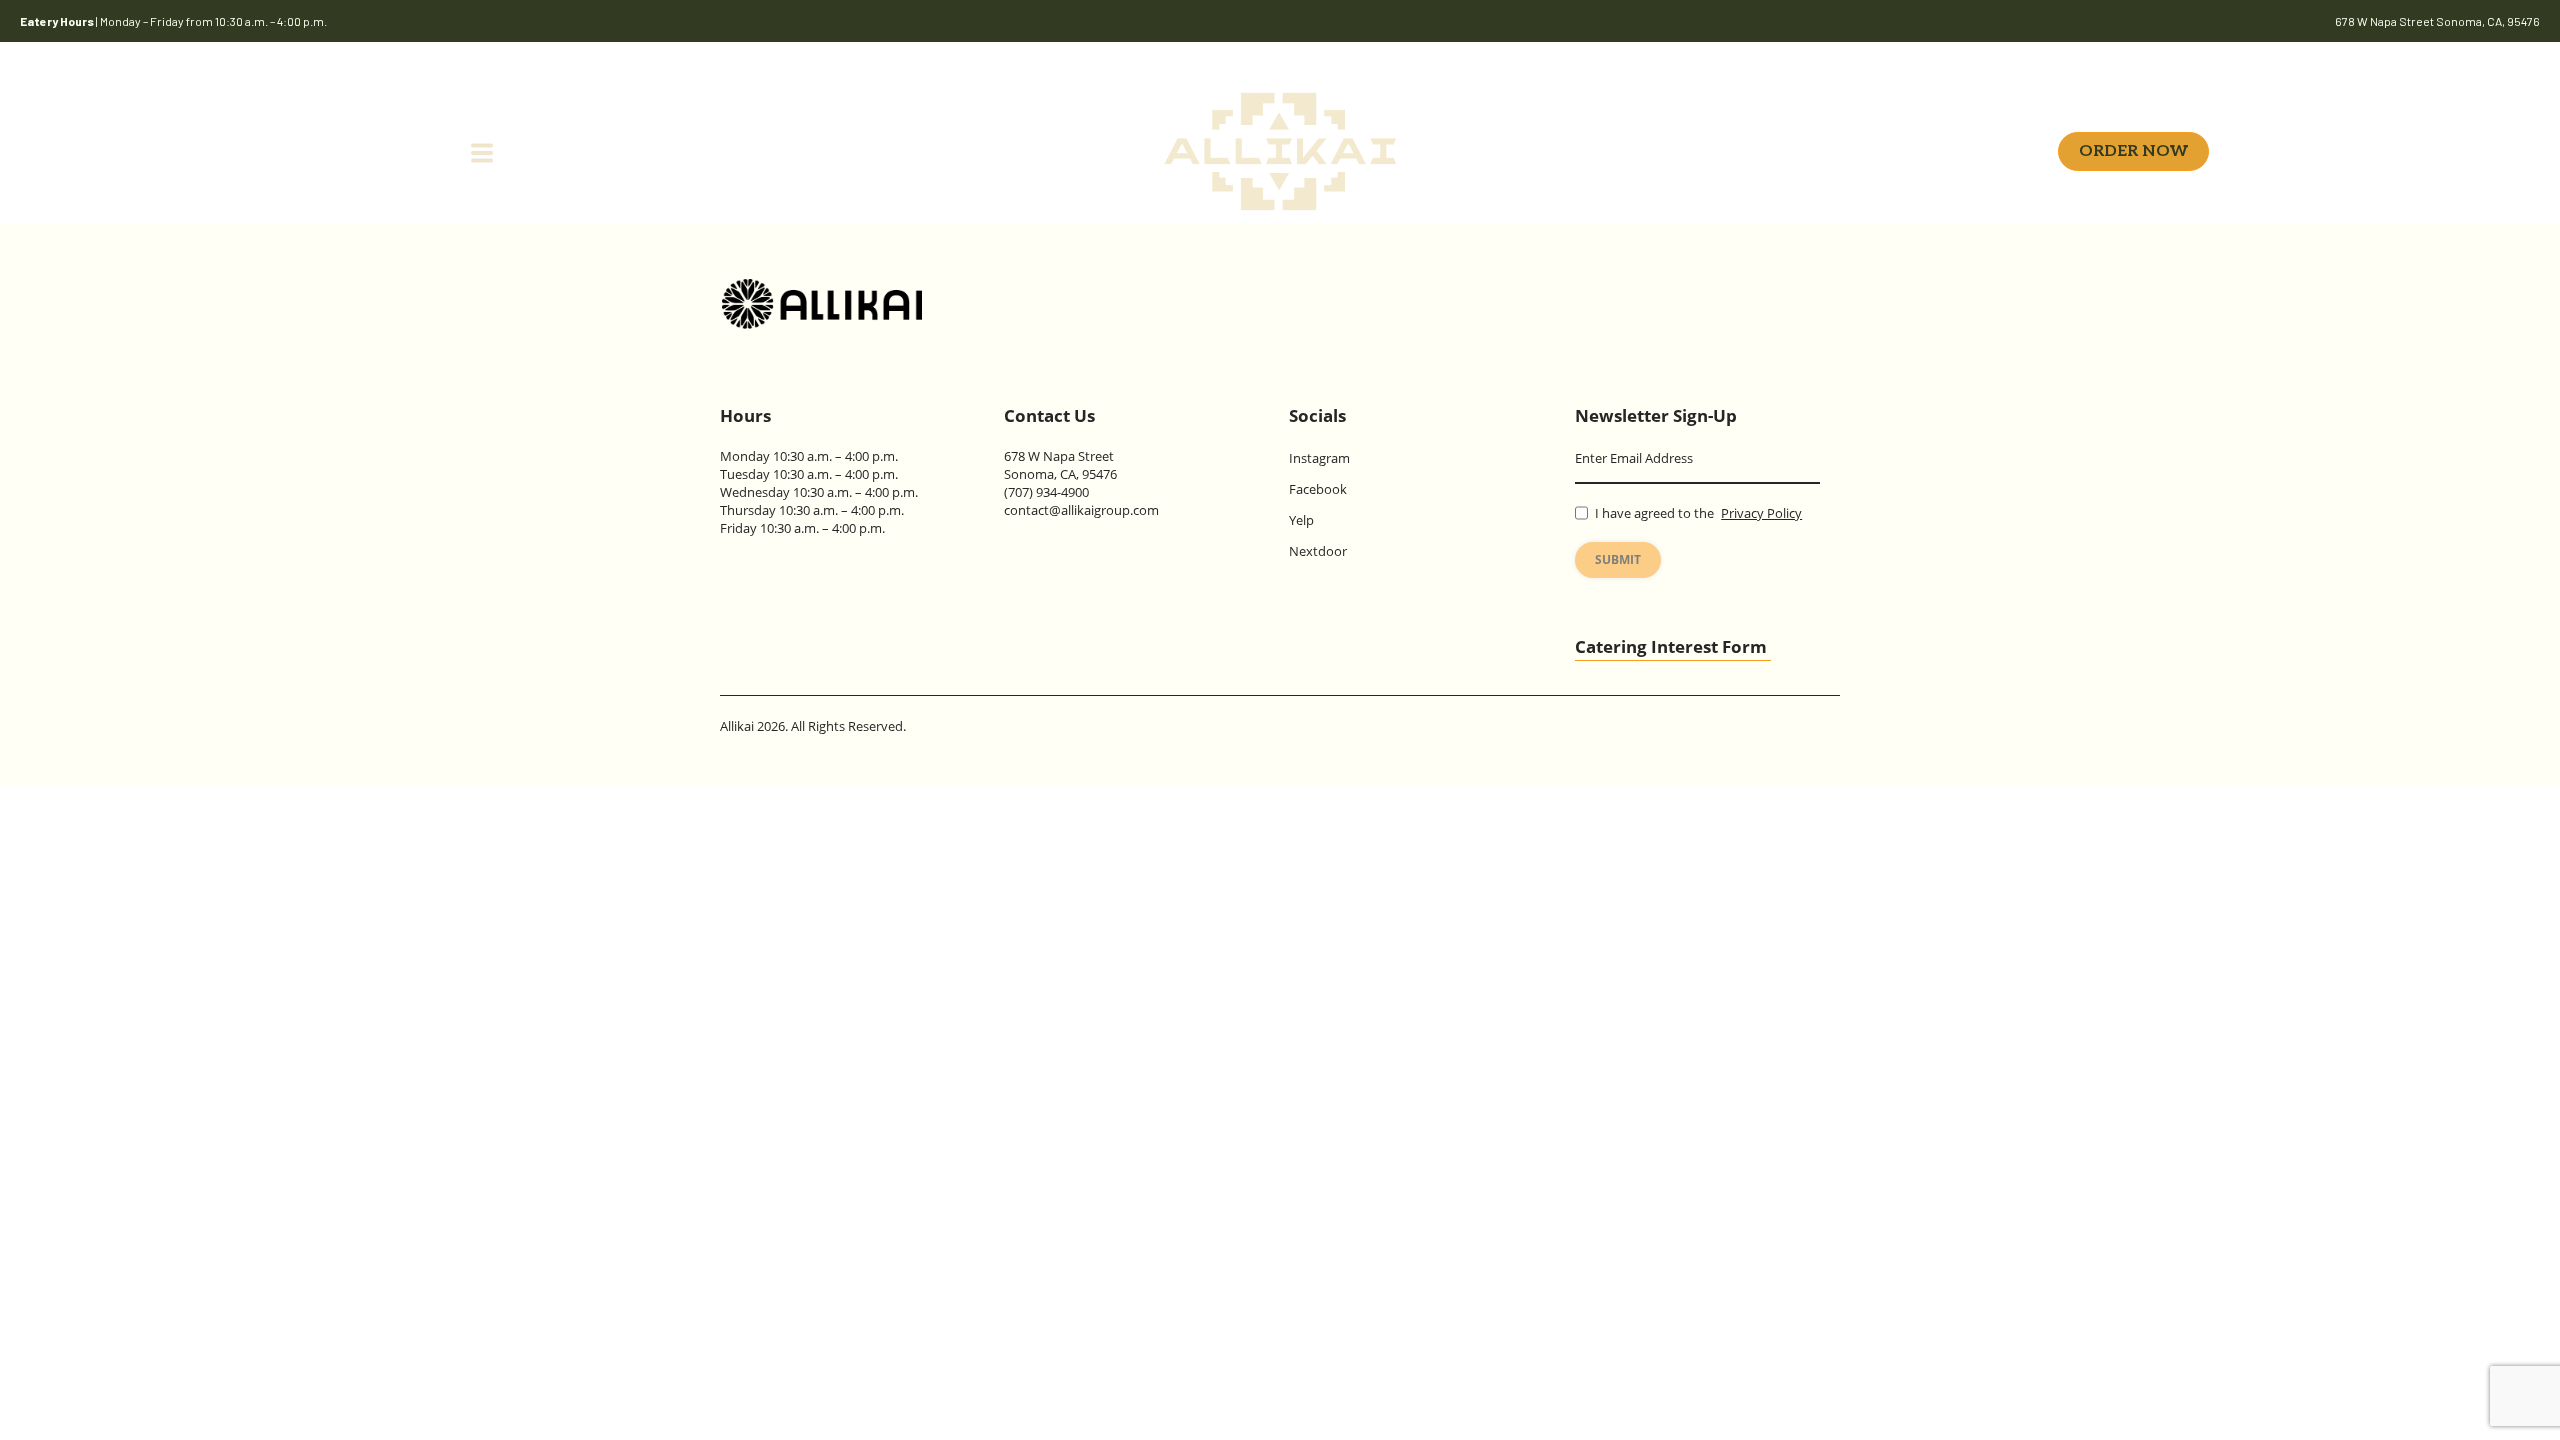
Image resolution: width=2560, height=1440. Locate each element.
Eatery (710, 150)
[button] (256, 151)
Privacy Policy (1761, 513)
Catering (815, 150)
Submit (1618, 559)
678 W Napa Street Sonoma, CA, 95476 (2437, 21)
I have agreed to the (1698, 513)
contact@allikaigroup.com (1081, 510)
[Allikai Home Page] (822, 304)
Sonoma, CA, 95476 (1060, 474)
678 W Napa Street (1059, 456)
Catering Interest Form (1671, 646)
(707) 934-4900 (1046, 492)
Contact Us (1049, 415)
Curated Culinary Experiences (1792, 150)
